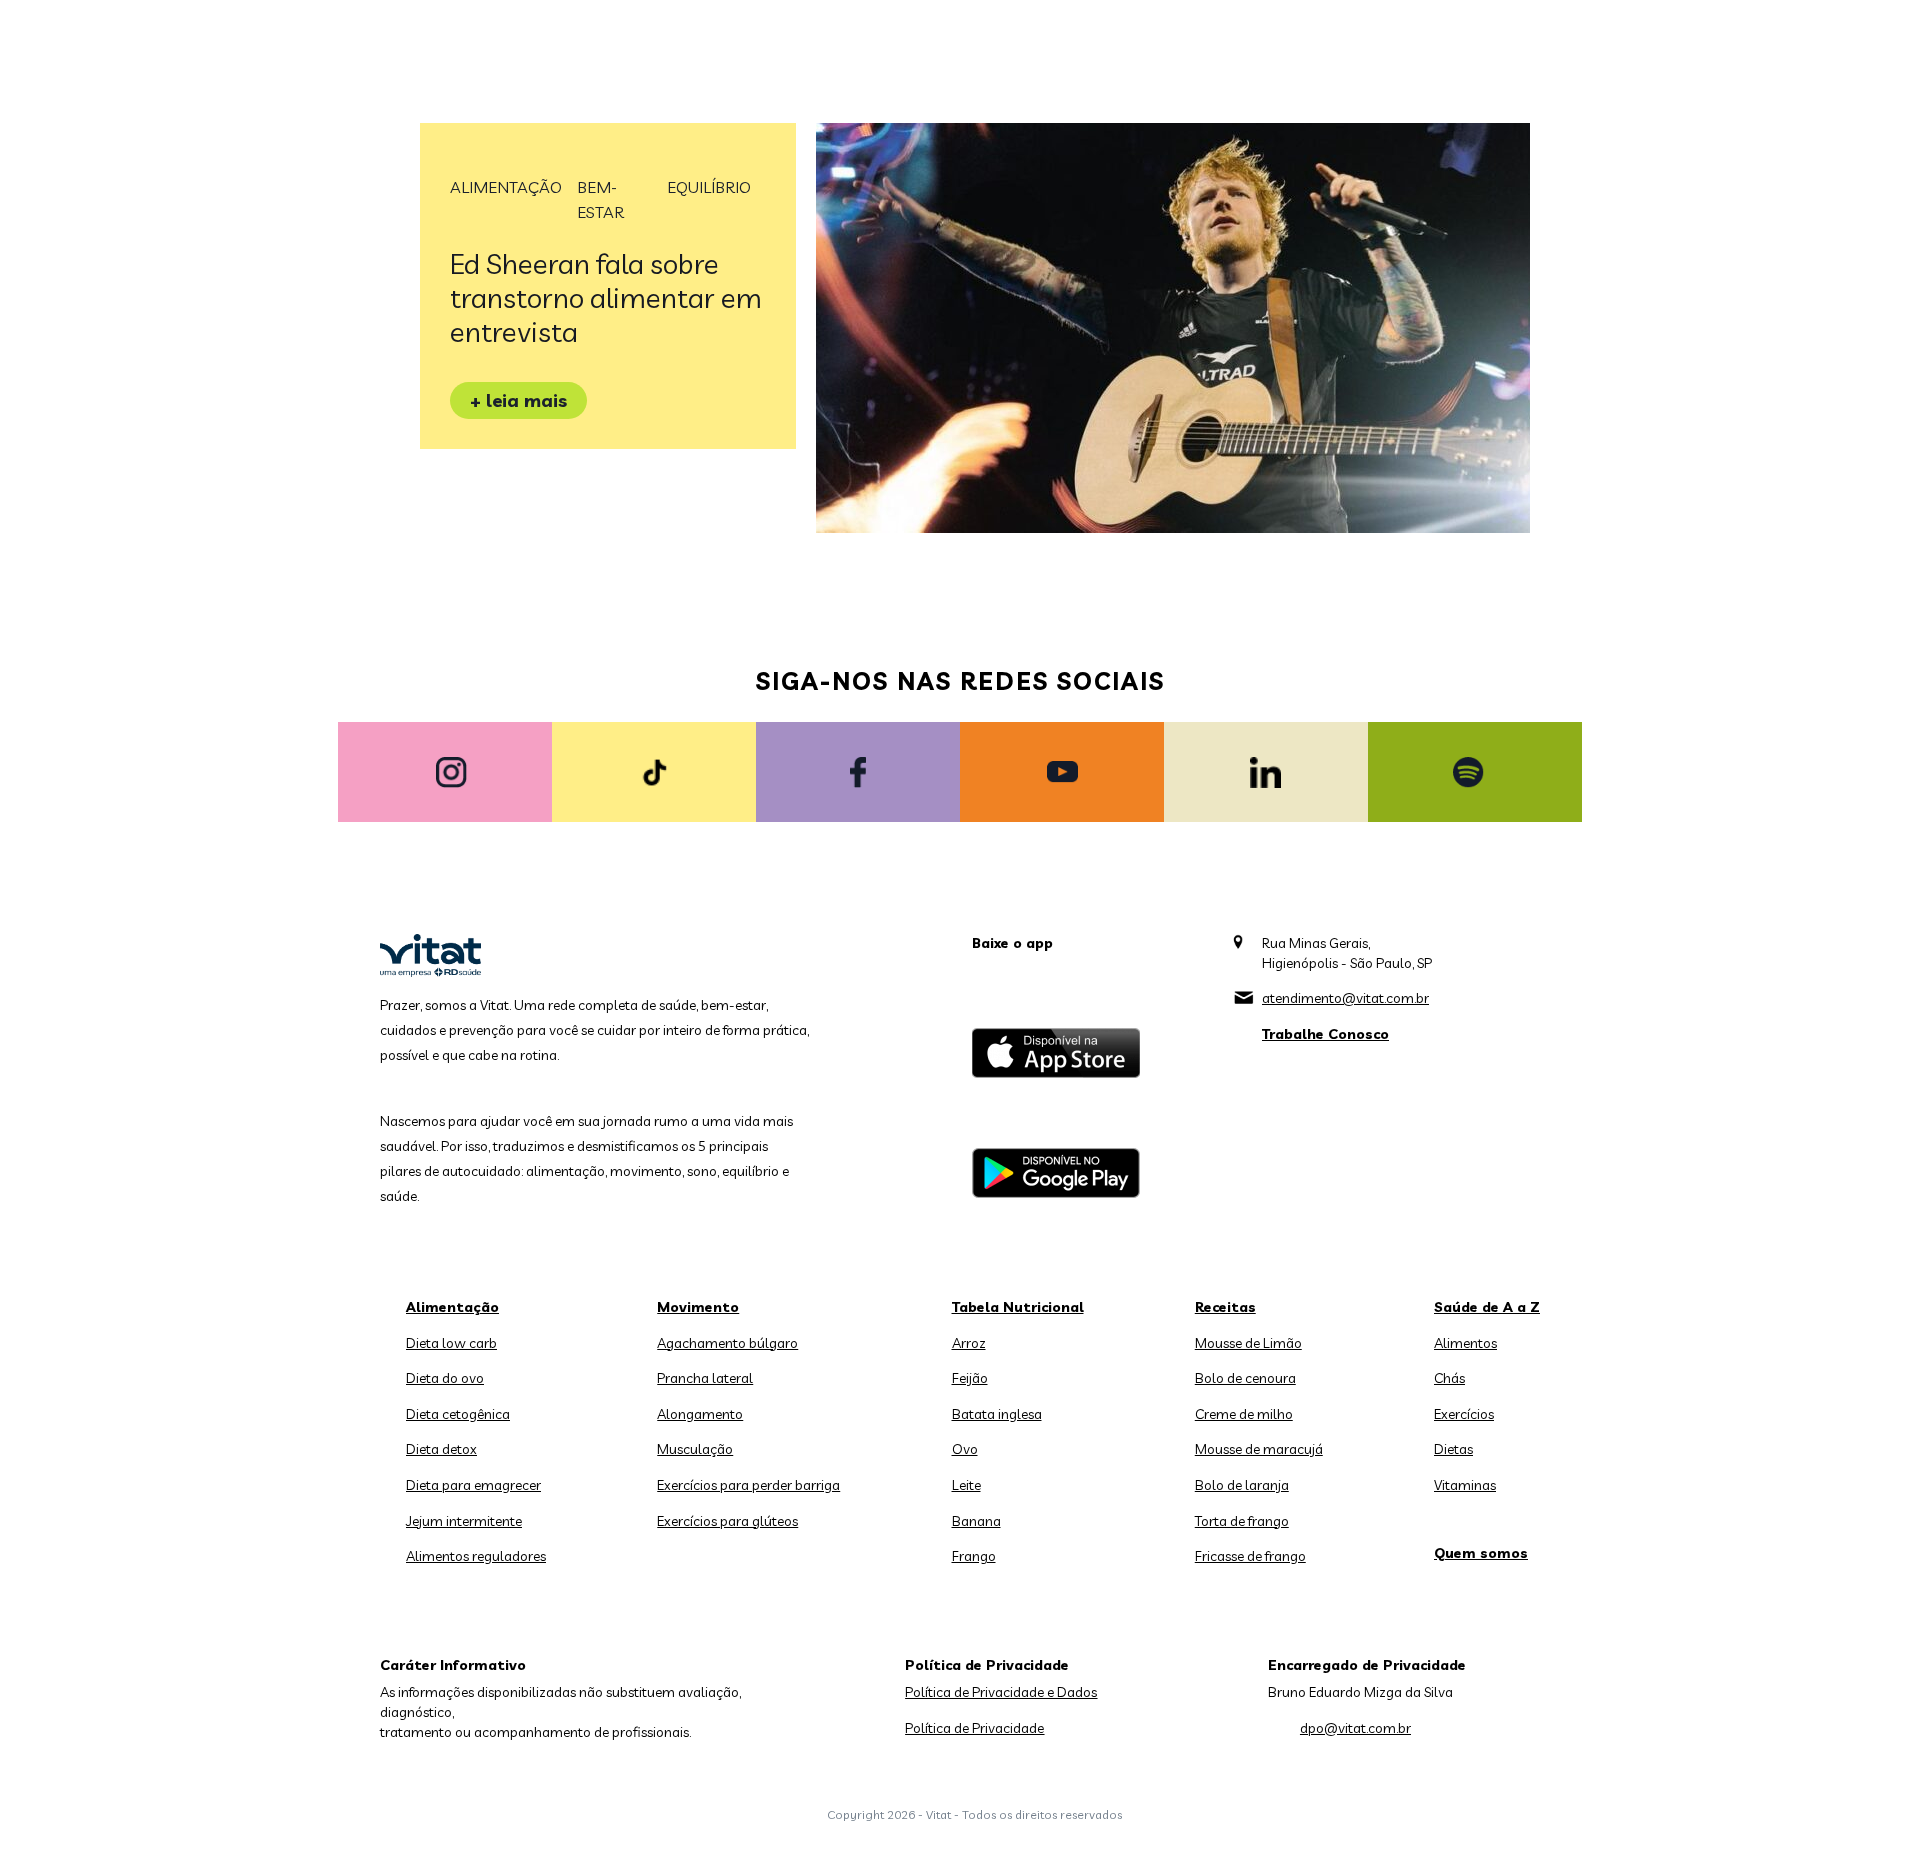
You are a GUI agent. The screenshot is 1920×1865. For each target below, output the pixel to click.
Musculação (695, 1449)
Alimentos (1465, 1343)
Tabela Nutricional (1018, 1307)
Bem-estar (600, 199)
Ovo (965, 1449)
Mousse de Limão (1248, 1343)
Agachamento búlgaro (727, 1343)
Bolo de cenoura (1245, 1378)
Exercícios (1464, 1414)
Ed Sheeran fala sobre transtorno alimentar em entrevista (606, 297)
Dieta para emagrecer (473, 1485)
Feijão (970, 1378)
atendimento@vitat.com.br (1345, 998)
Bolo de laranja (1242, 1485)
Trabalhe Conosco (1325, 1034)
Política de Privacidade (974, 1728)
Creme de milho (1244, 1414)
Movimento (698, 1307)
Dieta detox (441, 1449)
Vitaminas (1465, 1485)
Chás (1449, 1378)
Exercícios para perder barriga (748, 1485)
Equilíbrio (709, 187)
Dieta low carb (451, 1343)
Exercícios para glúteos (727, 1521)
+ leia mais (518, 400)
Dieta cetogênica (458, 1414)
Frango (974, 1556)
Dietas (1453, 1449)
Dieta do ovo (445, 1378)
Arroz (969, 1343)
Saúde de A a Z (1487, 1307)
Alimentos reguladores (476, 1556)
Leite (966, 1485)
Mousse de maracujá (1259, 1449)
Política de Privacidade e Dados (1001, 1692)
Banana (976, 1521)
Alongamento (700, 1414)
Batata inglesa (997, 1414)
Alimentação (506, 187)
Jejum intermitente (464, 1521)
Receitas (1225, 1307)
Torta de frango (1242, 1521)
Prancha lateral (705, 1378)
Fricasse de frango (1250, 1556)
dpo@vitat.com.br (1355, 1728)
